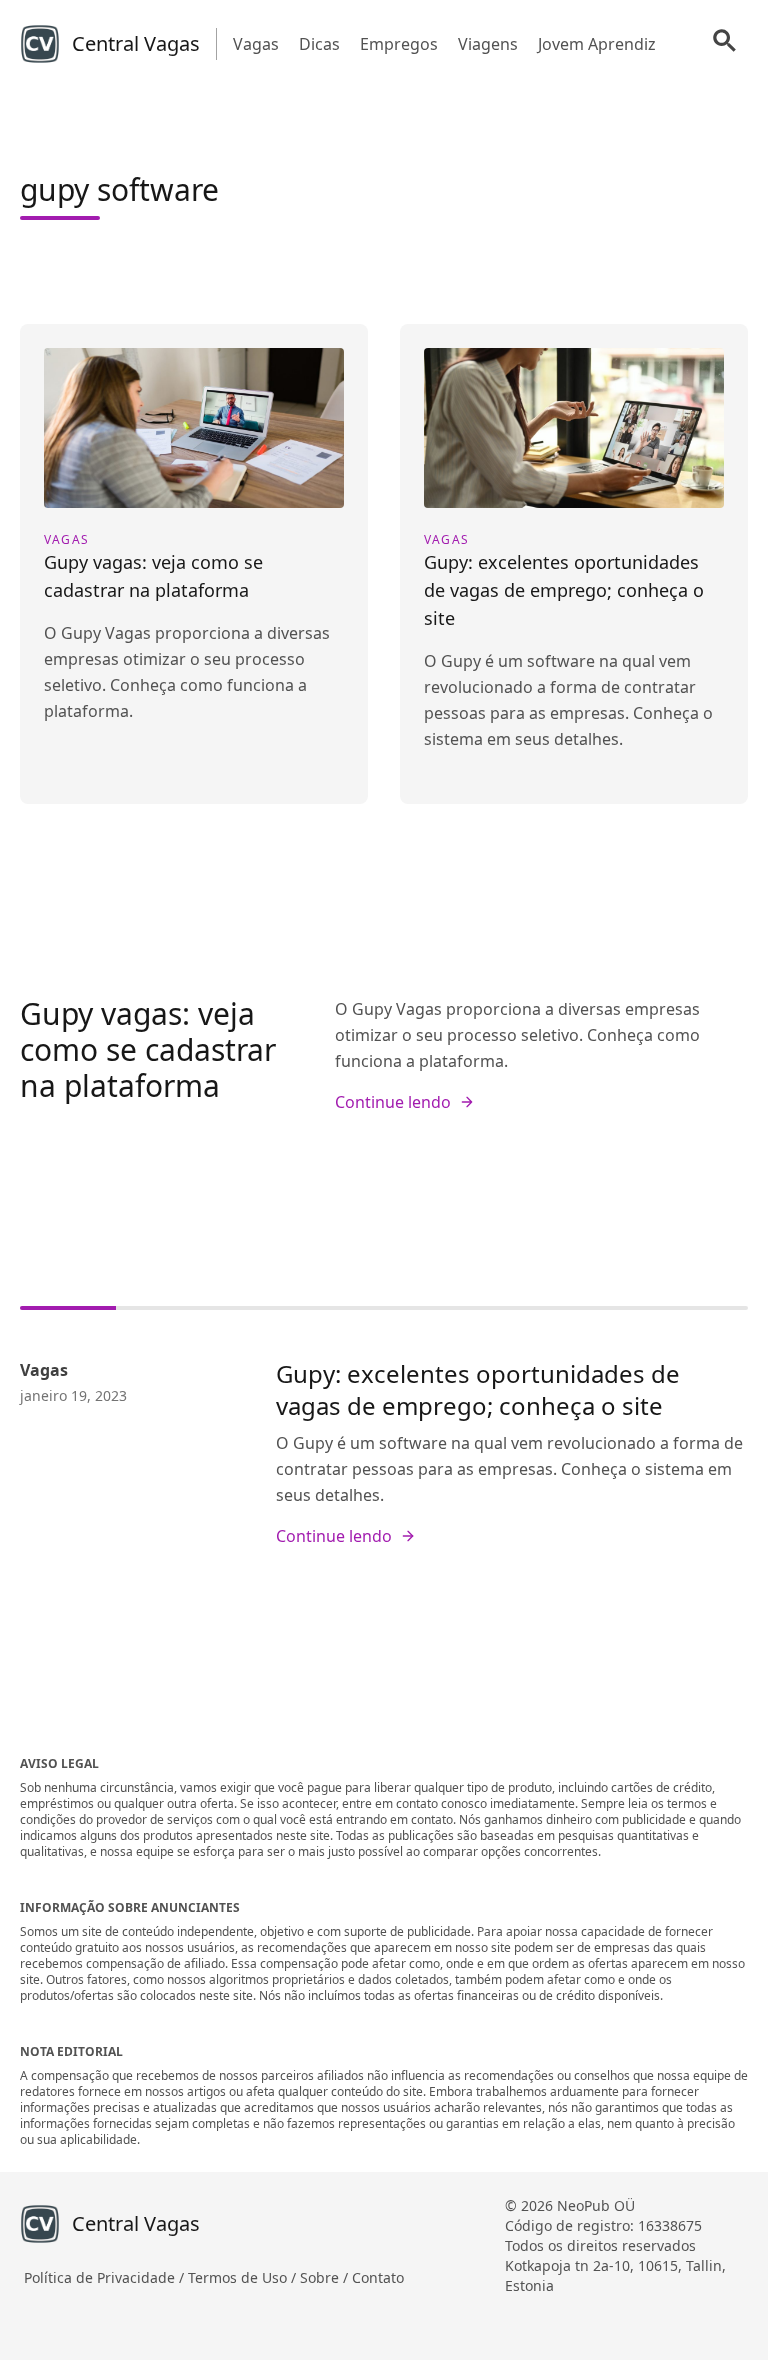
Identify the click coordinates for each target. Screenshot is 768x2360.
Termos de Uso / (244, 2277)
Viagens (488, 44)
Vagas (256, 44)
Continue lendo (393, 1102)
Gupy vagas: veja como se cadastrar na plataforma (148, 1049)
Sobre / (326, 2277)
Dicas (319, 44)
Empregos (399, 44)
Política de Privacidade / (106, 2277)
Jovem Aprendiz (597, 44)
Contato (378, 2277)
